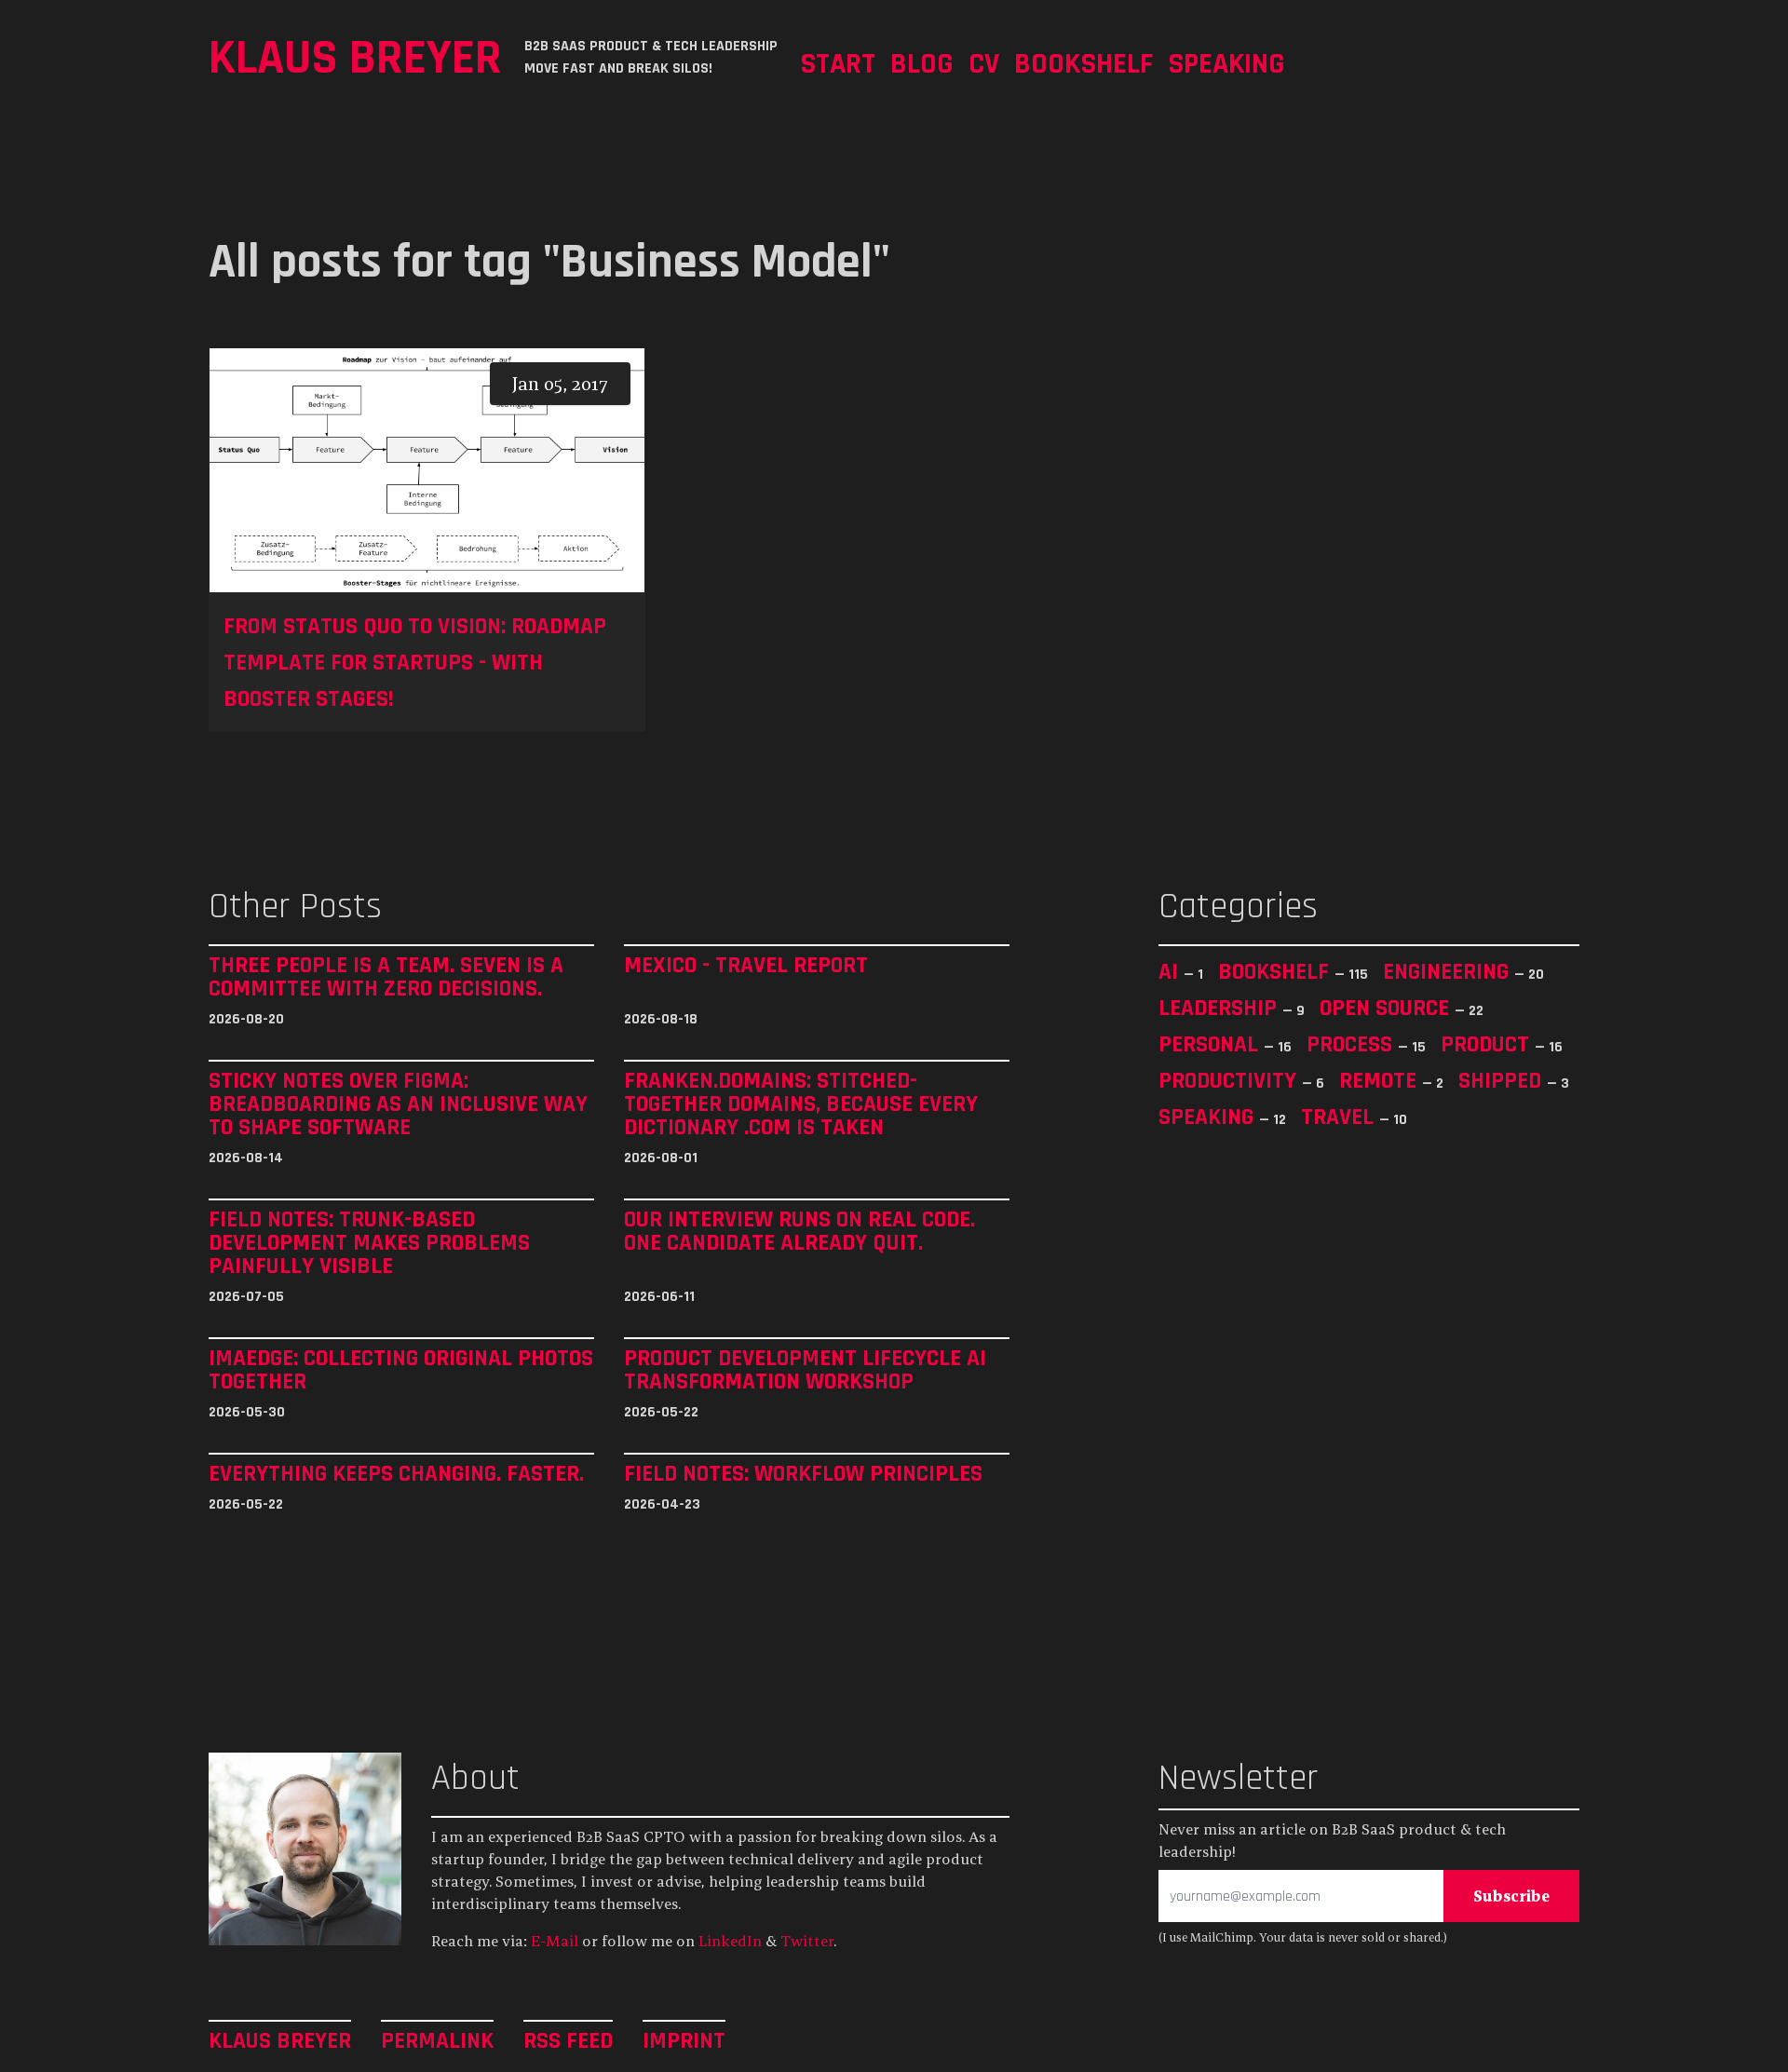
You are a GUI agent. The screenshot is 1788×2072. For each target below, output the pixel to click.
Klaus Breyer (355, 57)
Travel (1340, 1117)
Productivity (1230, 1080)
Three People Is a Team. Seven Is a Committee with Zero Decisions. (386, 977)
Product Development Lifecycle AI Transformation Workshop (805, 1370)
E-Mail (555, 1941)
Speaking (1226, 63)
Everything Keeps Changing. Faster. (396, 1474)
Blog (922, 63)
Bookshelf (1084, 63)
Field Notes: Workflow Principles (803, 1474)
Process (1352, 1044)
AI (1171, 971)
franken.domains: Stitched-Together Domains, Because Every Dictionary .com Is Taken (801, 1104)
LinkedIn (730, 1941)
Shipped (1503, 1080)
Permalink (437, 2040)
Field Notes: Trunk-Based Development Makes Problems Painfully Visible (369, 1243)
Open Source (1387, 1008)
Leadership (1220, 1008)
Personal (1211, 1044)
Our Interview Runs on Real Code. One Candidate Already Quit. (799, 1232)
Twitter (807, 1941)
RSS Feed (568, 2040)
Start (838, 63)
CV (984, 63)
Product (1488, 1044)
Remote (1381, 1080)
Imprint (684, 2040)
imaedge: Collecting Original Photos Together (401, 1370)
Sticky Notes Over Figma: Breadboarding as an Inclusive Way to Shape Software (398, 1104)
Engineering (1449, 971)
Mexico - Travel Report (746, 966)
